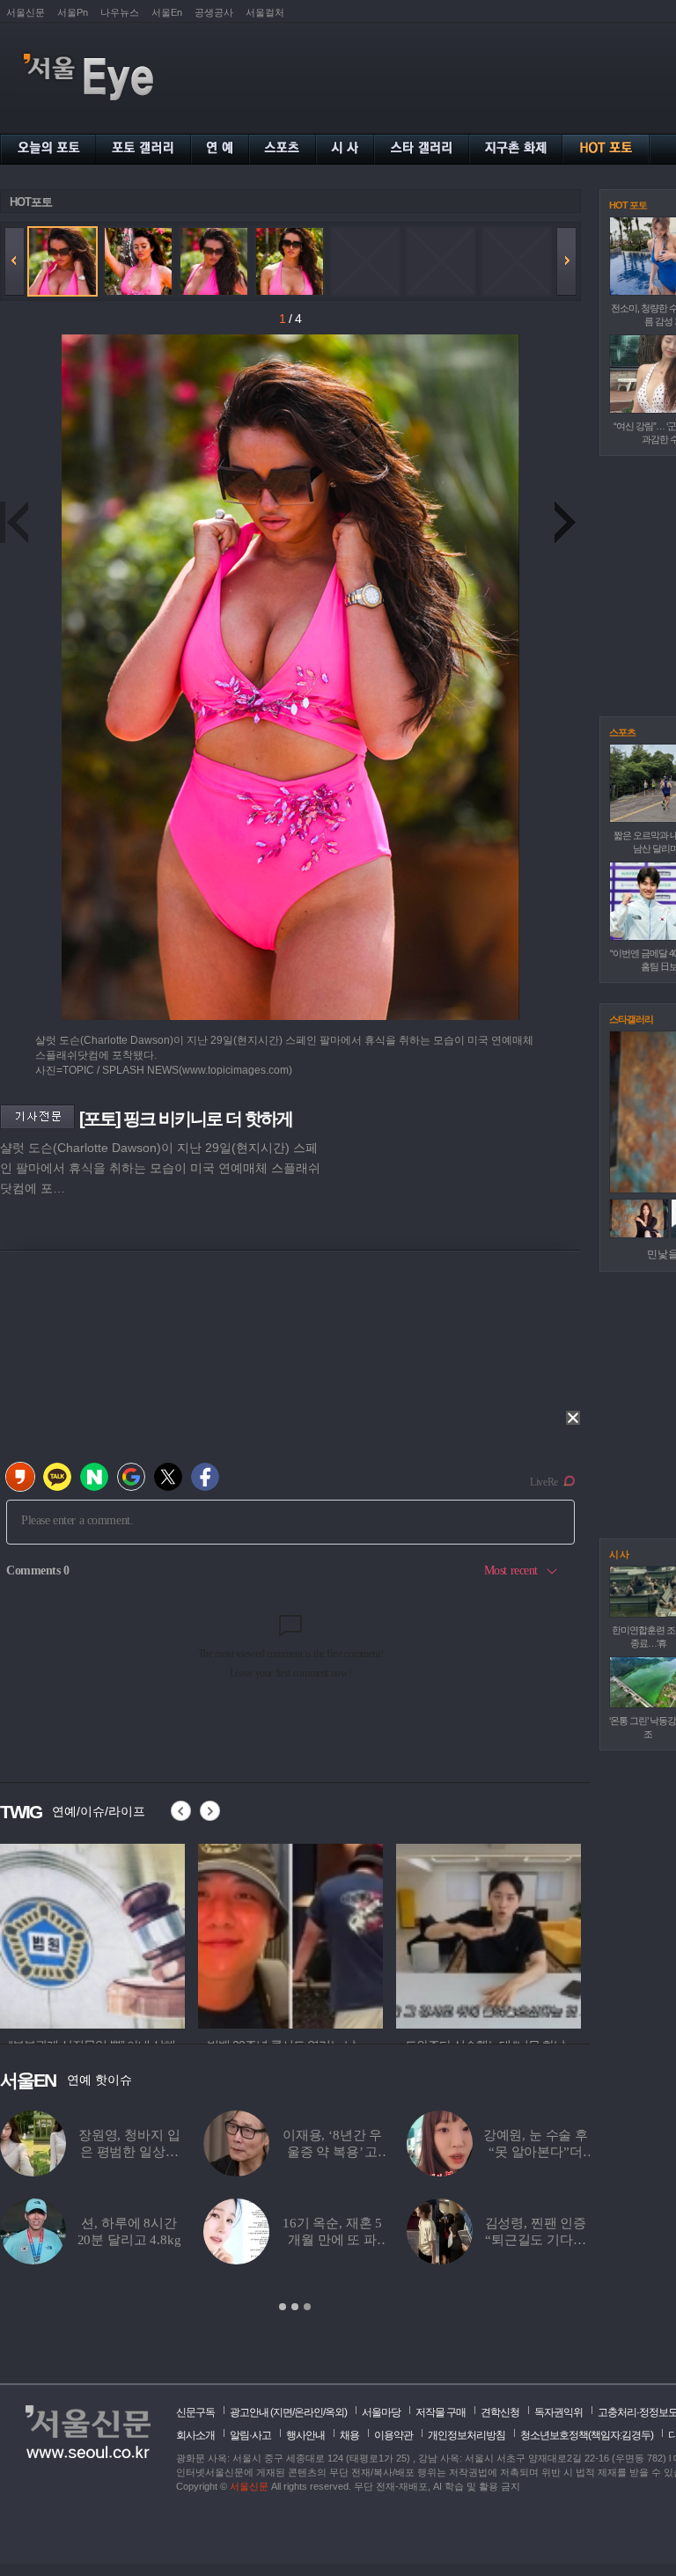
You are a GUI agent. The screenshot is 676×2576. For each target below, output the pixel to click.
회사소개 (195, 2435)
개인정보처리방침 (467, 2435)
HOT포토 (31, 202)
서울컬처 (265, 12)
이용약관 (393, 2435)
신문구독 (195, 2412)
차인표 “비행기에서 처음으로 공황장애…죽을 (536, 2240)
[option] (92, 1934)
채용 (349, 2435)
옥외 (334, 2412)
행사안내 (305, 2435)
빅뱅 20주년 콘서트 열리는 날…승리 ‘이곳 (332, 2152)
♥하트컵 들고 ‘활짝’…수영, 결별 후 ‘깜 (535, 2152)
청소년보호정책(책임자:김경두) (587, 2435)
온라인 (309, 2412)
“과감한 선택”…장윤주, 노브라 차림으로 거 (129, 2152)
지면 (283, 2412)
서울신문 (26, 12)
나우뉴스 (120, 12)
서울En (167, 12)
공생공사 (214, 12)
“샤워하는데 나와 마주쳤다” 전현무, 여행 (332, 2240)
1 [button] (283, 2307)
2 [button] (295, 2307)
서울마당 (381, 2412)
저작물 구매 (441, 2412)
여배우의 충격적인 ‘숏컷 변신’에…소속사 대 (129, 2240)
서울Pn (73, 12)
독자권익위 (558, 2412)
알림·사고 (250, 2435)
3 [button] (307, 2307)
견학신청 (500, 2412)
